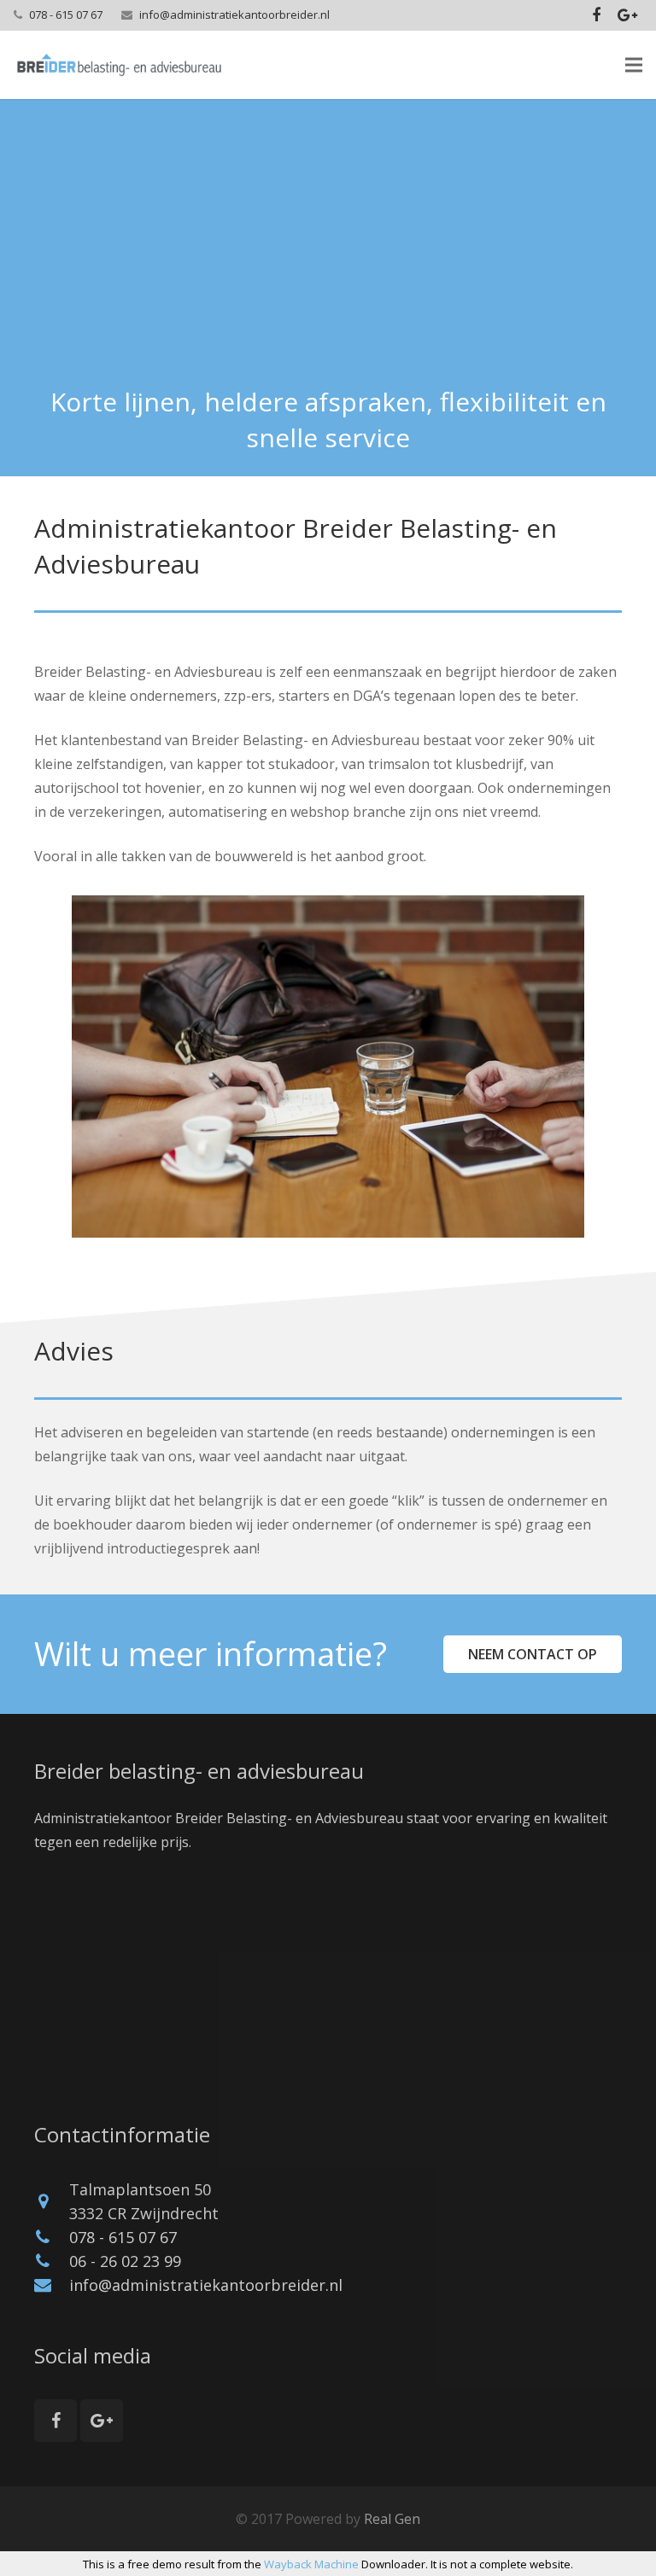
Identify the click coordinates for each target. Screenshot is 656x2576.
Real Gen (392, 2519)
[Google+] (627, 15)
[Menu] (634, 65)
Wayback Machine (311, 2564)
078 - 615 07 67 (66, 15)
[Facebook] (596, 15)
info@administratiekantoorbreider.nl (234, 15)
